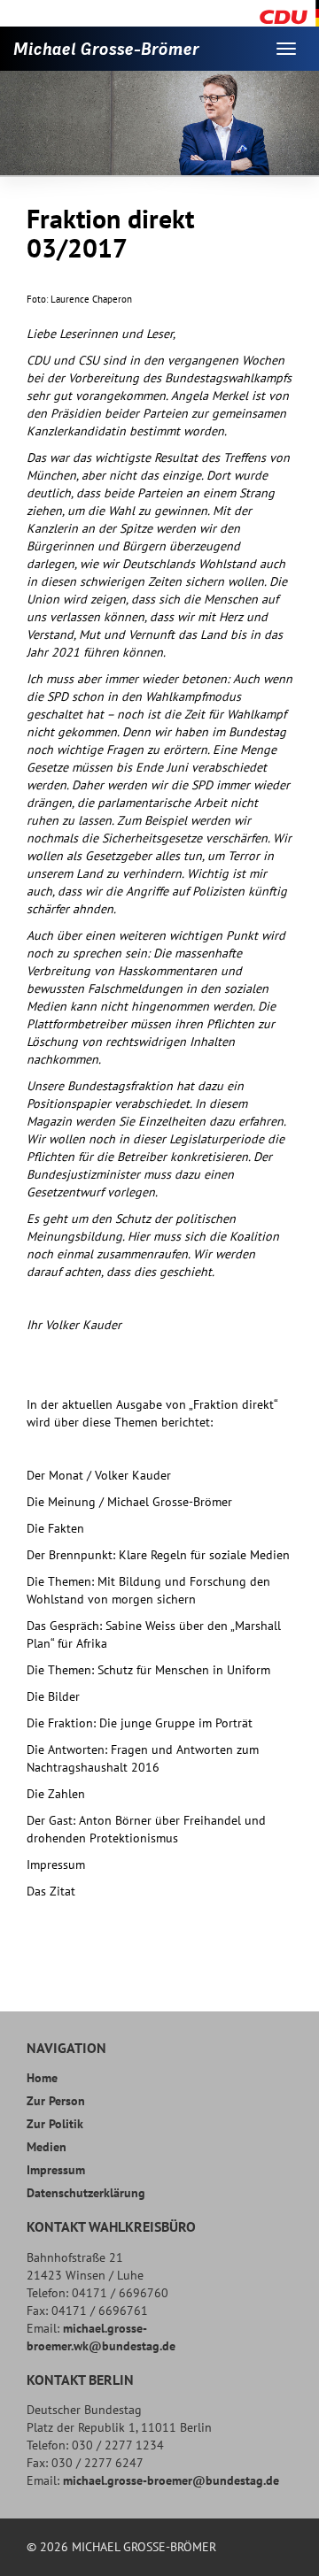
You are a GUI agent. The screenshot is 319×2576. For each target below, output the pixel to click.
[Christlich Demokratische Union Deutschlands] (289, 12)
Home (42, 2078)
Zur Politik (55, 2124)
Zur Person (56, 2101)
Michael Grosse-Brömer (106, 49)
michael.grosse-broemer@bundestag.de (171, 2480)
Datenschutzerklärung (86, 2193)
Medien (47, 2147)
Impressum (56, 2170)
